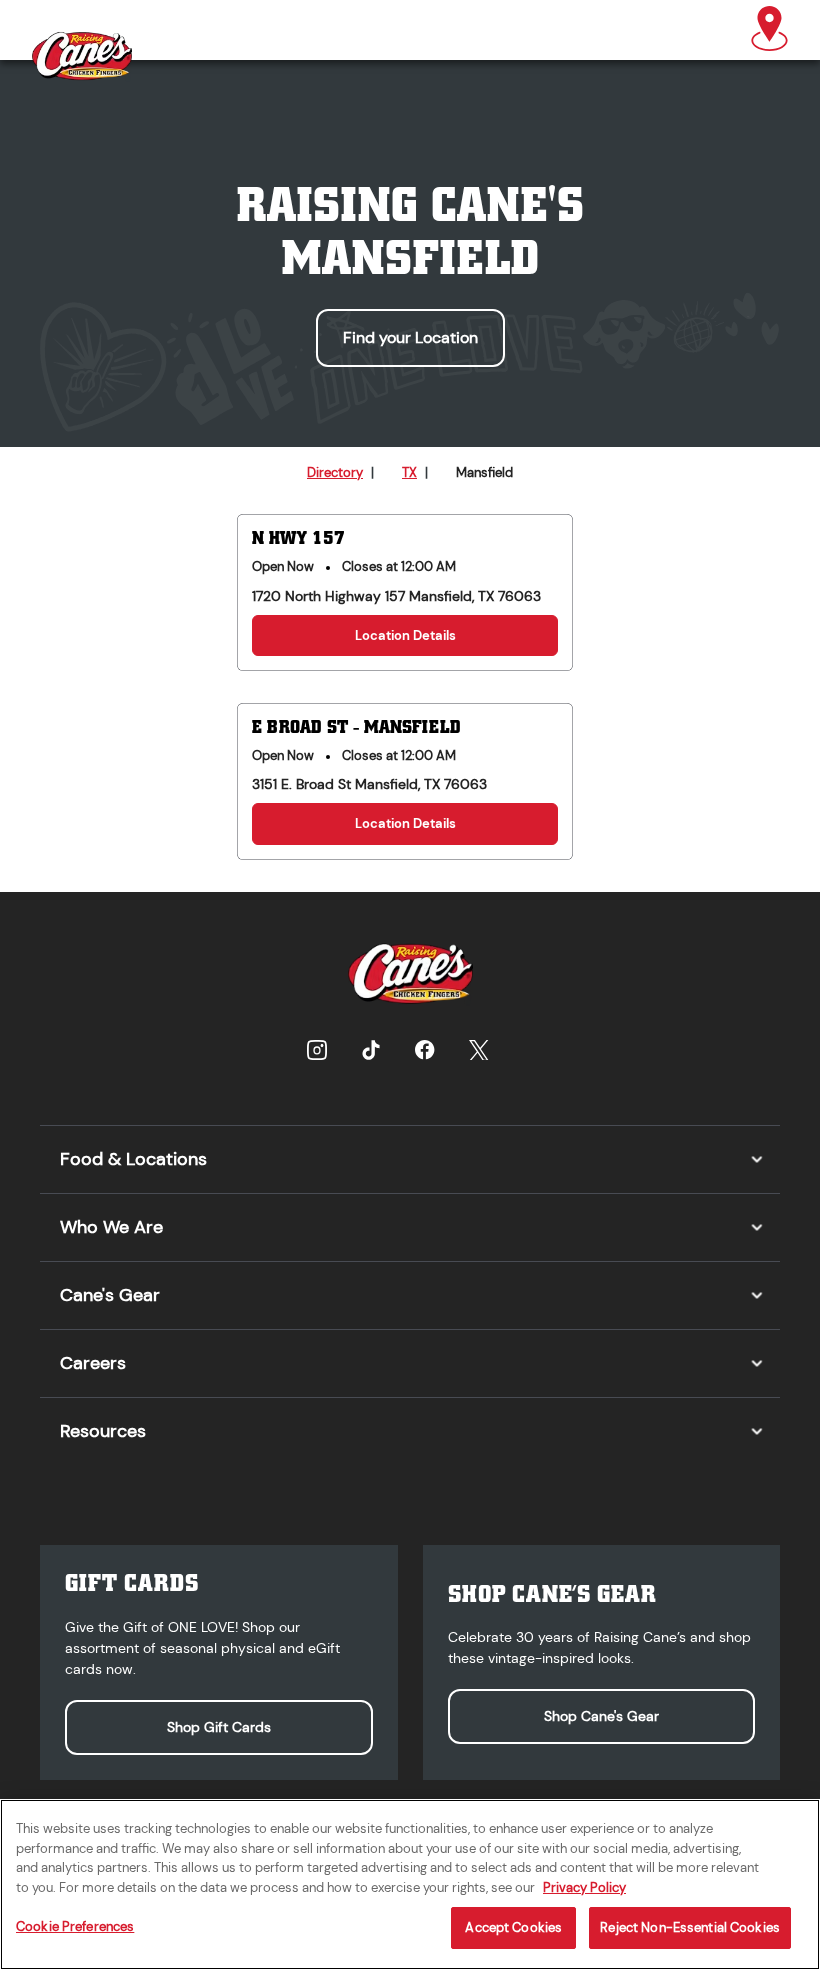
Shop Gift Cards (219, 1727)
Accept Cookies (513, 1927)
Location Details (405, 635)
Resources (103, 1431)
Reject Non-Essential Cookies (690, 1927)
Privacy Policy (584, 1887)
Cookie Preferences (75, 1926)
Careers (93, 1363)
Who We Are (111, 1227)
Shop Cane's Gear (601, 1716)
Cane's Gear (110, 1295)
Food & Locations (133, 1159)
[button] (769, 30)
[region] (410, 1884)
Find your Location (410, 337)
